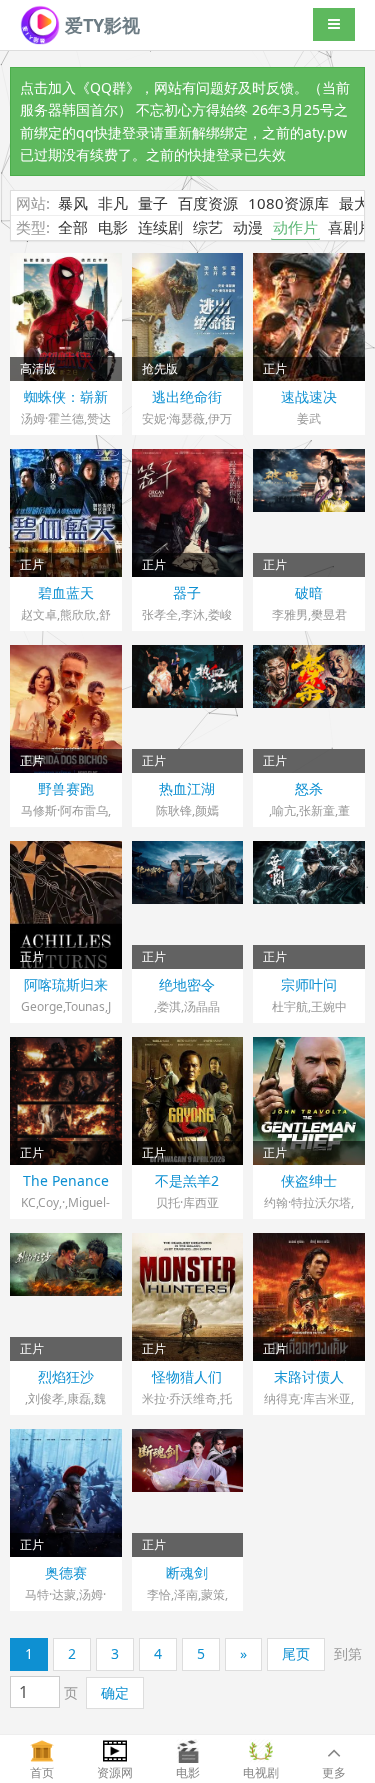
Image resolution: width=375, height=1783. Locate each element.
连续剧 (160, 227)
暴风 (73, 203)
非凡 (113, 203)
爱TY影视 (100, 25)
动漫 (248, 227)
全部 (73, 227)
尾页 (296, 1653)
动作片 (295, 227)
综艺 (208, 227)
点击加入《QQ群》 (80, 87)
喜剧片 (350, 227)
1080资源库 (288, 203)
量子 (153, 203)
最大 (354, 203)
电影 (113, 227)
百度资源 (208, 203)
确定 (115, 1692)
